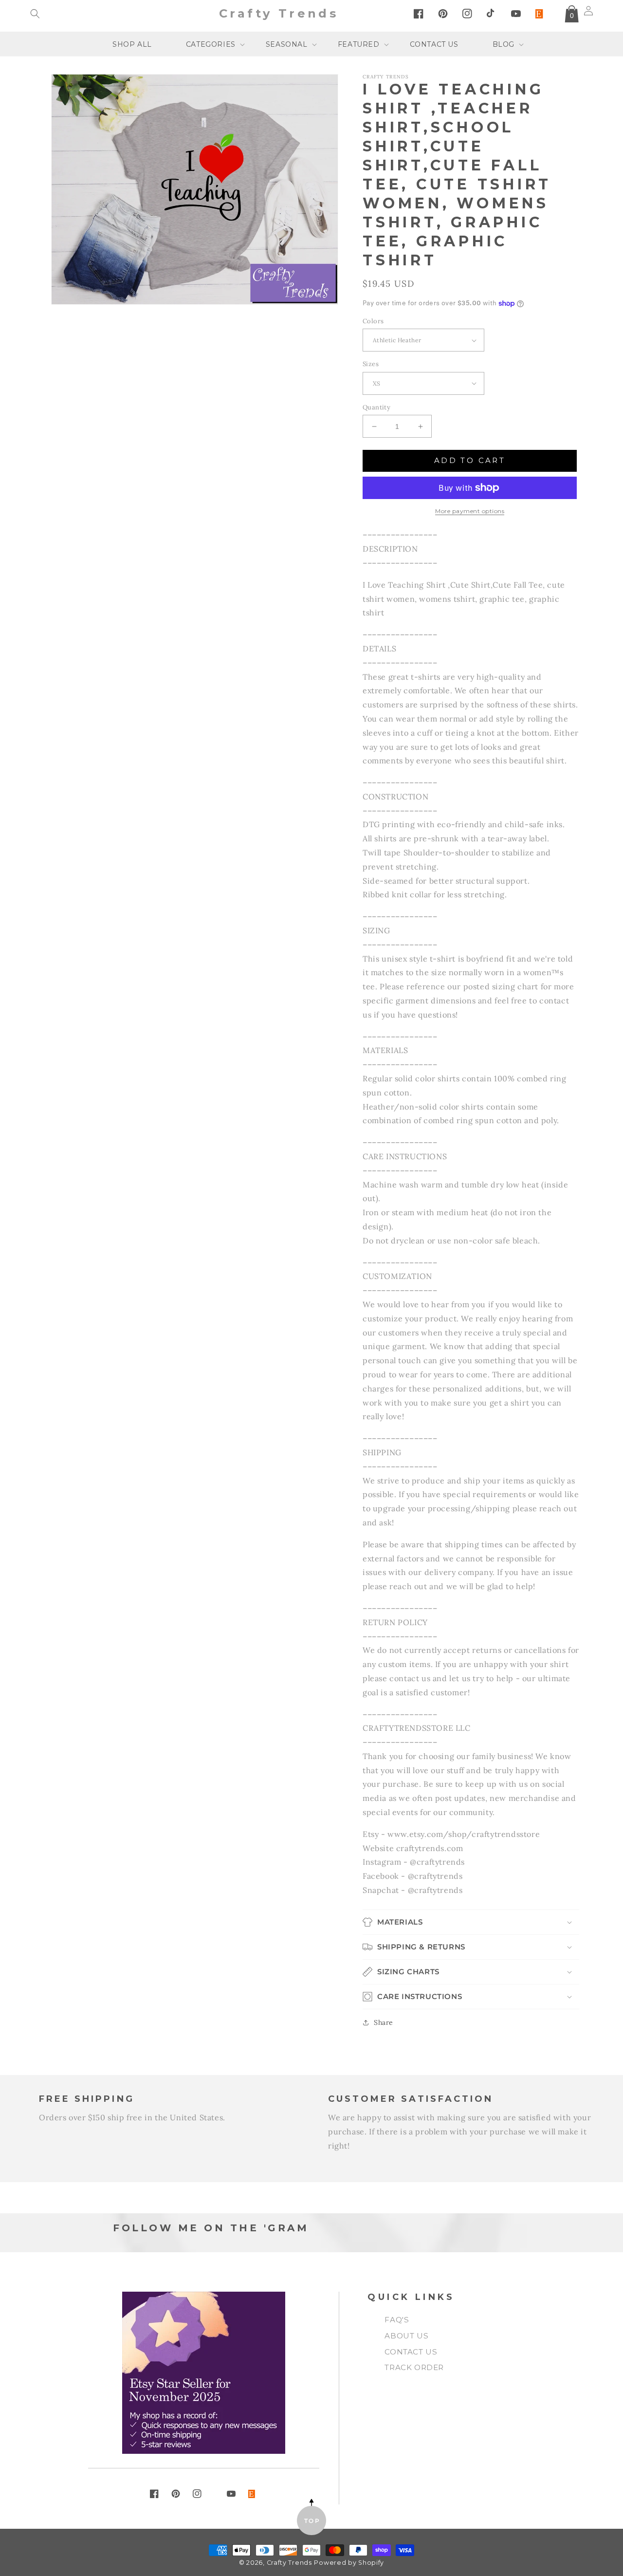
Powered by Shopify (349, 2563)
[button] (35, 14)
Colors (373, 321)
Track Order (414, 2367)
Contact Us (411, 2352)
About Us (406, 2336)
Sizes (371, 364)
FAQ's (397, 2320)
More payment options (470, 511)
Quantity (376, 407)
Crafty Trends (289, 2563)
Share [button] (384, 2022)
